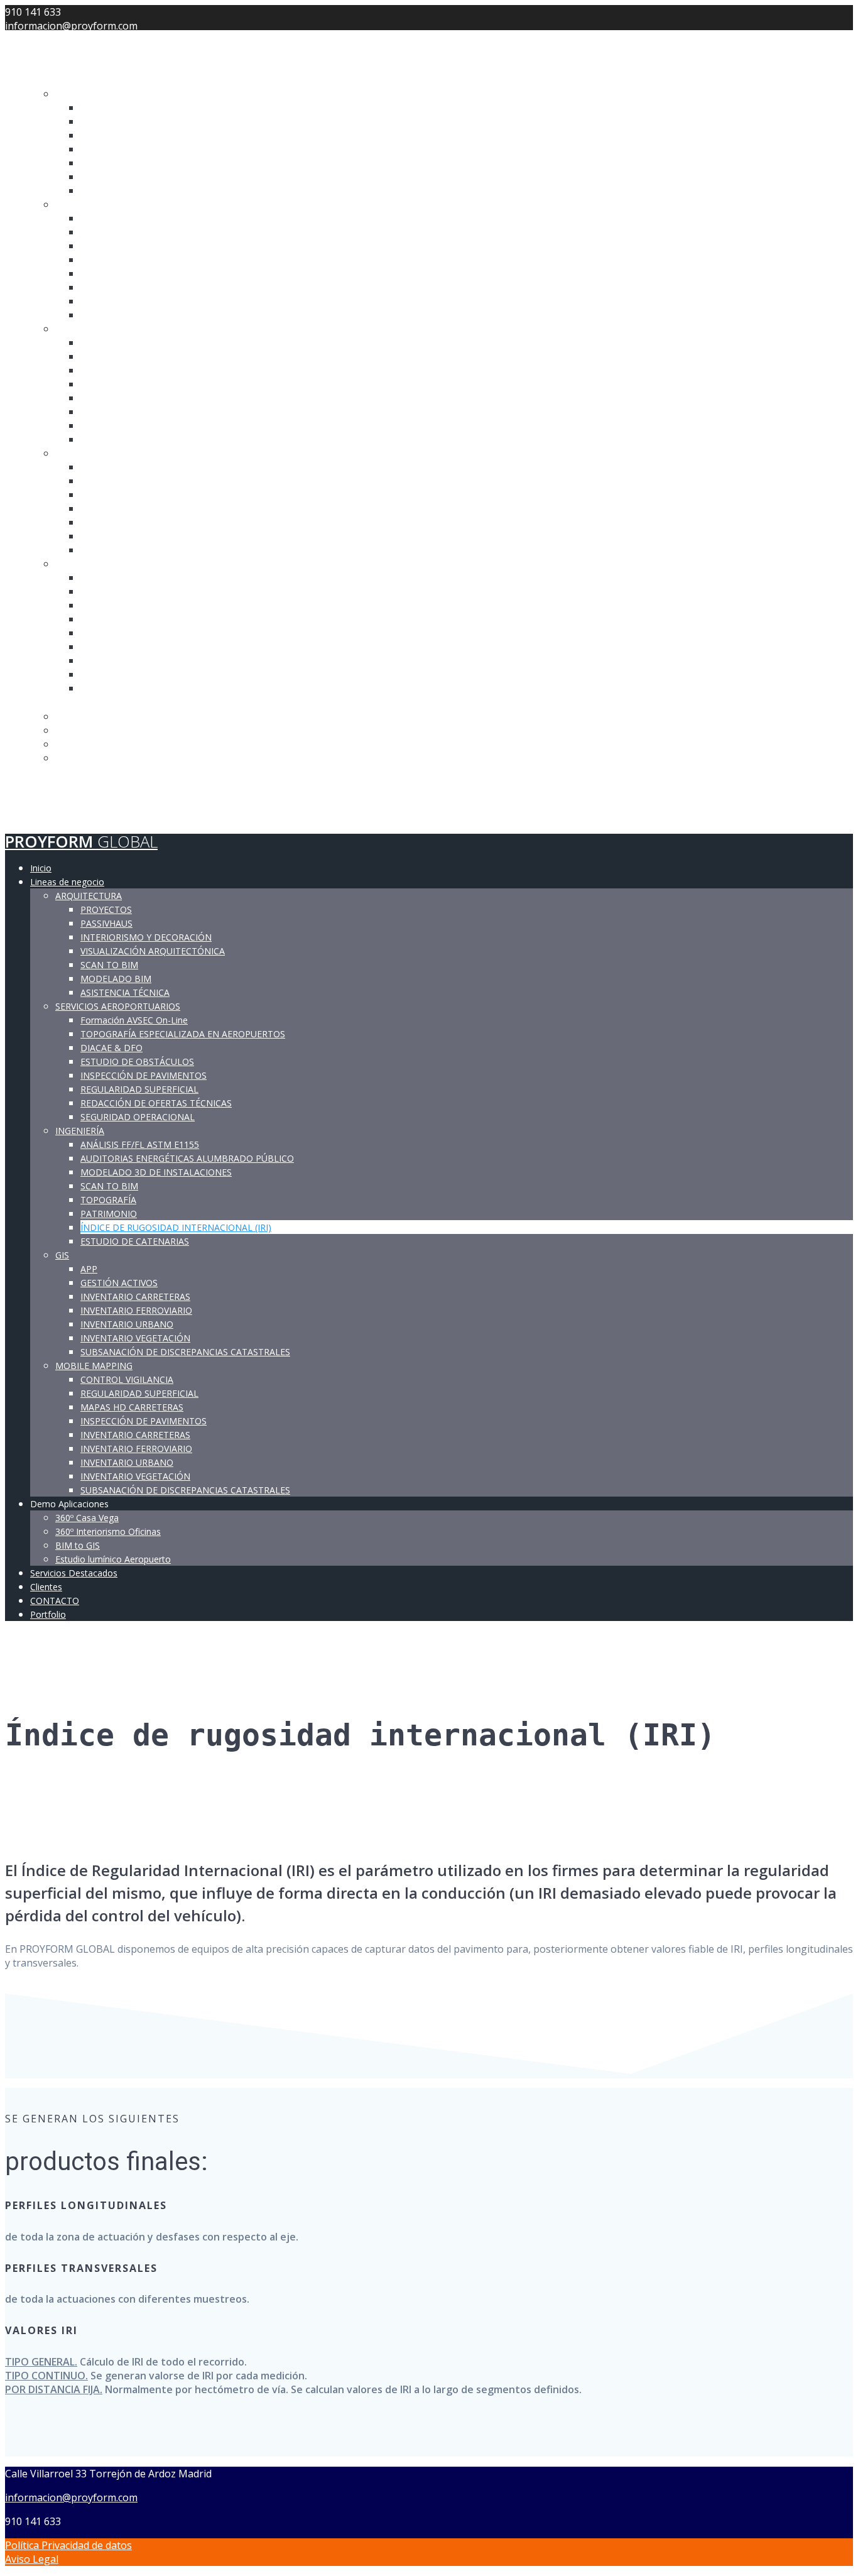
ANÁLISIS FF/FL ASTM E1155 (147, 342)
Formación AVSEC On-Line (142, 218)
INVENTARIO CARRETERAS (143, 494)
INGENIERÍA (84, 329)
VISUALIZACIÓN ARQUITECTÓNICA (163, 149)
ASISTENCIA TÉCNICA (132, 190)
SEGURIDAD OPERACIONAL (144, 315)
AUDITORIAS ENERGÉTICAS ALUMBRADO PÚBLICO (201, 356)
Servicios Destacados (87, 772)
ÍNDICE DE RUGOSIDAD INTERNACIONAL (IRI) (188, 425)
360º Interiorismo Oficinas (116, 730)
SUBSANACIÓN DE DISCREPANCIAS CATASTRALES (199, 550)
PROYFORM (81, 38)
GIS (63, 453)
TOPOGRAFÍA (111, 398)
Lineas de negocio (75, 79)
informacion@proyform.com (71, 2497)
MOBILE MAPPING (99, 564)
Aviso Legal (32, 2559)
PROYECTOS (109, 107)
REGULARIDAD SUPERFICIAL (147, 287)
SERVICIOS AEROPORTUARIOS (126, 204)
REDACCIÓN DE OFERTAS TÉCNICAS (165, 301)
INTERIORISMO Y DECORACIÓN (155, 135)
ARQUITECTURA (94, 94)
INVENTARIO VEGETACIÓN (144, 536)
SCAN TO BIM (113, 163)
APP (90, 467)
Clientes (52, 787)
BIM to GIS (80, 744)
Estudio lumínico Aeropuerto (123, 758)
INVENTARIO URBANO (134, 522)
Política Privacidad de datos (68, 2545)
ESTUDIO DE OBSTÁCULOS (144, 259)
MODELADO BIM (120, 177)
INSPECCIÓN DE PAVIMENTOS (152, 273)
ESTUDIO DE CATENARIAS (142, 439)
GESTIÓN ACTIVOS (125, 481)
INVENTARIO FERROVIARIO (144, 508)
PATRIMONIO (113, 412)
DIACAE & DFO (114, 246)
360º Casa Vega (91, 716)
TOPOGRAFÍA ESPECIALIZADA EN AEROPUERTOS (195, 232)
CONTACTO (56, 802)
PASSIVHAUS (111, 121)
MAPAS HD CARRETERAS (138, 605)
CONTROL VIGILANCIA (133, 577)
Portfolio (56, 816)
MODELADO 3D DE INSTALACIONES (165, 370)
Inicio (44, 65)
